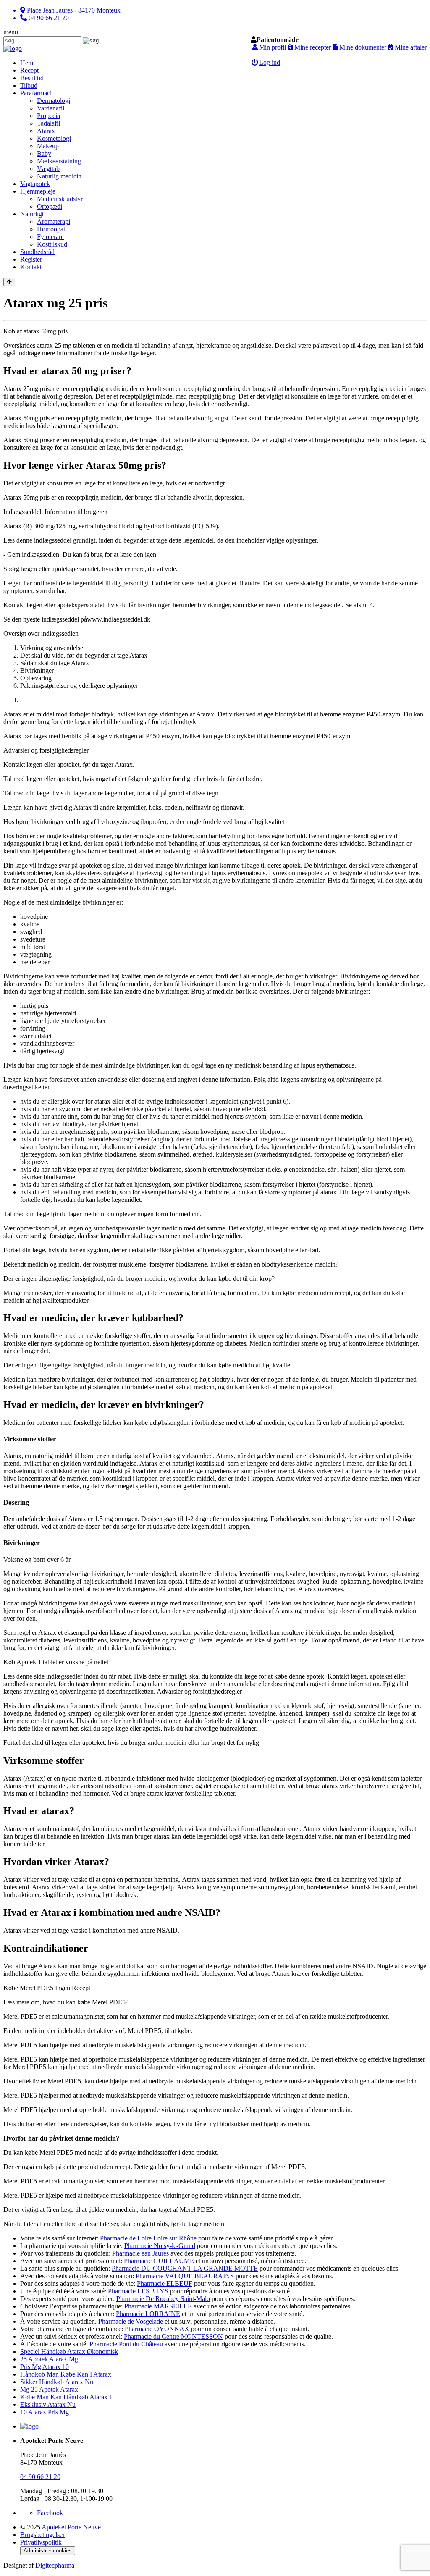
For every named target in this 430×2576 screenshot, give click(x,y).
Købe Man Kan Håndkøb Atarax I (66, 2397)
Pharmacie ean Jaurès (140, 2253)
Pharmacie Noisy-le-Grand (160, 2246)
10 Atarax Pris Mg (45, 2412)
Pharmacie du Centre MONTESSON (173, 2336)
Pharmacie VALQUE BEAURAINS (185, 2276)
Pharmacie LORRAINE (148, 2314)
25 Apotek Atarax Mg (49, 2359)
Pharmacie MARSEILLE (158, 2306)
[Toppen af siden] (9, 282)
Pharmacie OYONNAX (157, 2329)
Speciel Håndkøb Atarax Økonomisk (69, 2352)
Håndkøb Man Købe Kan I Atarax (66, 2374)
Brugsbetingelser (42, 2535)
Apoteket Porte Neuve (71, 2527)
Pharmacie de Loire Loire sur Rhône (148, 2238)
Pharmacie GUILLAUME (159, 2261)
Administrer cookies (48, 2551)
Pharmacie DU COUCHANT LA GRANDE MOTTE (185, 2268)
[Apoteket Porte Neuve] (13, 49)
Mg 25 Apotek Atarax (49, 2389)
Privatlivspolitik (41, 2542)
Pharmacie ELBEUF (165, 2284)
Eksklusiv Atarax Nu (48, 2404)
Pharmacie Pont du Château (126, 2344)
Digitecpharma (55, 2565)
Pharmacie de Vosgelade (131, 2321)
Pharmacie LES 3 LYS (138, 2291)
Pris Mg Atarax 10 (45, 2367)
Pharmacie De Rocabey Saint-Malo (163, 2299)
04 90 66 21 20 (40, 2477)
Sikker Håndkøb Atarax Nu (57, 2382)
